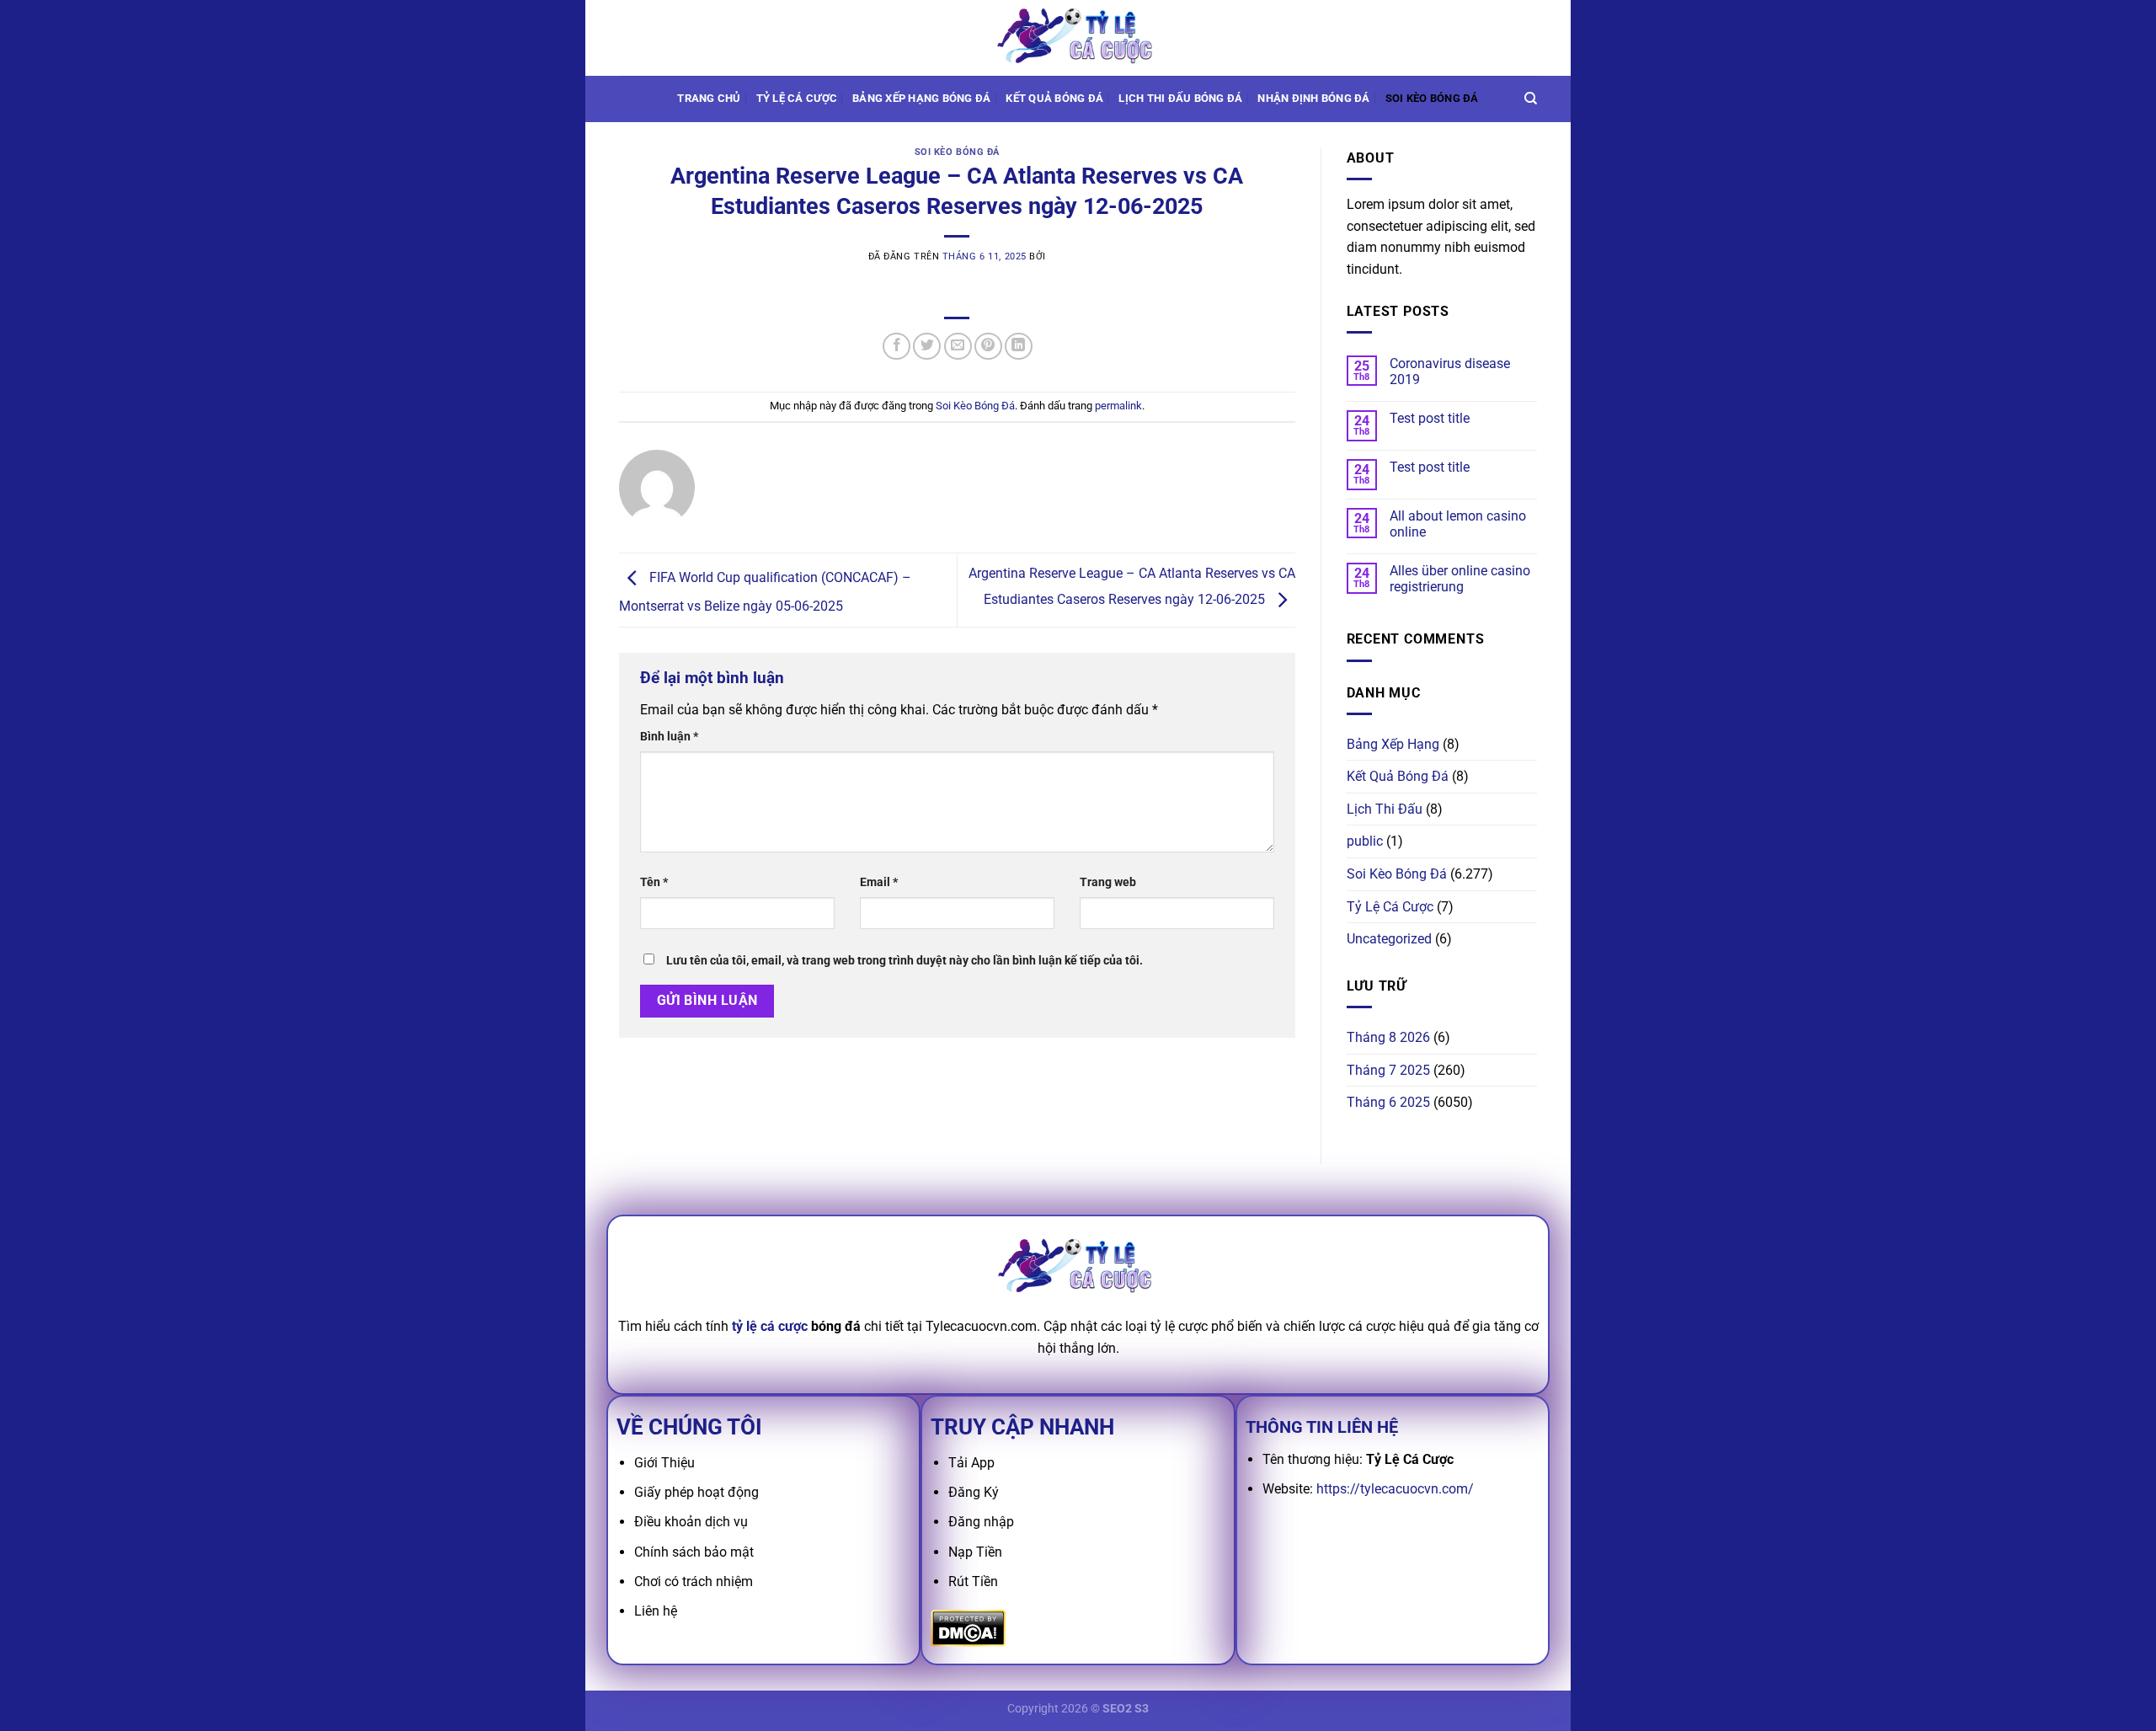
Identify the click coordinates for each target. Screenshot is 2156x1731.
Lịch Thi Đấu (1385, 809)
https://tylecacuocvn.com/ (1395, 1489)
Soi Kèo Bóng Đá (1432, 98)
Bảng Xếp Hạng (1393, 744)
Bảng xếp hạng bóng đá (921, 98)
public (1365, 841)
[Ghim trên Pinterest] (988, 347)
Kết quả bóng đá (1054, 98)
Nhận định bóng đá (1313, 98)
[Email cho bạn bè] (958, 347)
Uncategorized (1389, 939)
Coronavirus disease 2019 (1450, 371)
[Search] (1531, 99)
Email (879, 882)
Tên (654, 882)
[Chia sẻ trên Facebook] (897, 347)
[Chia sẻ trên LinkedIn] (1019, 347)
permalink (1118, 406)
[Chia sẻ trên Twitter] (927, 347)
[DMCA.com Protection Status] (968, 1627)
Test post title (1430, 418)
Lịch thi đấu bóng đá (1180, 98)
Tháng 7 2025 (1388, 1070)
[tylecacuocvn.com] (1078, 37)
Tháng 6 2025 (1388, 1102)
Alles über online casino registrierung (1460, 579)
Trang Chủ (709, 98)
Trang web (1108, 882)
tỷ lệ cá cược (770, 1326)
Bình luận (669, 737)
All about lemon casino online (1458, 524)
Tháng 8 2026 (1388, 1037)
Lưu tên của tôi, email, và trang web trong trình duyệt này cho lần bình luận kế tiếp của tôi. (905, 961)
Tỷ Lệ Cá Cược (797, 98)
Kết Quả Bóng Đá (1398, 776)
